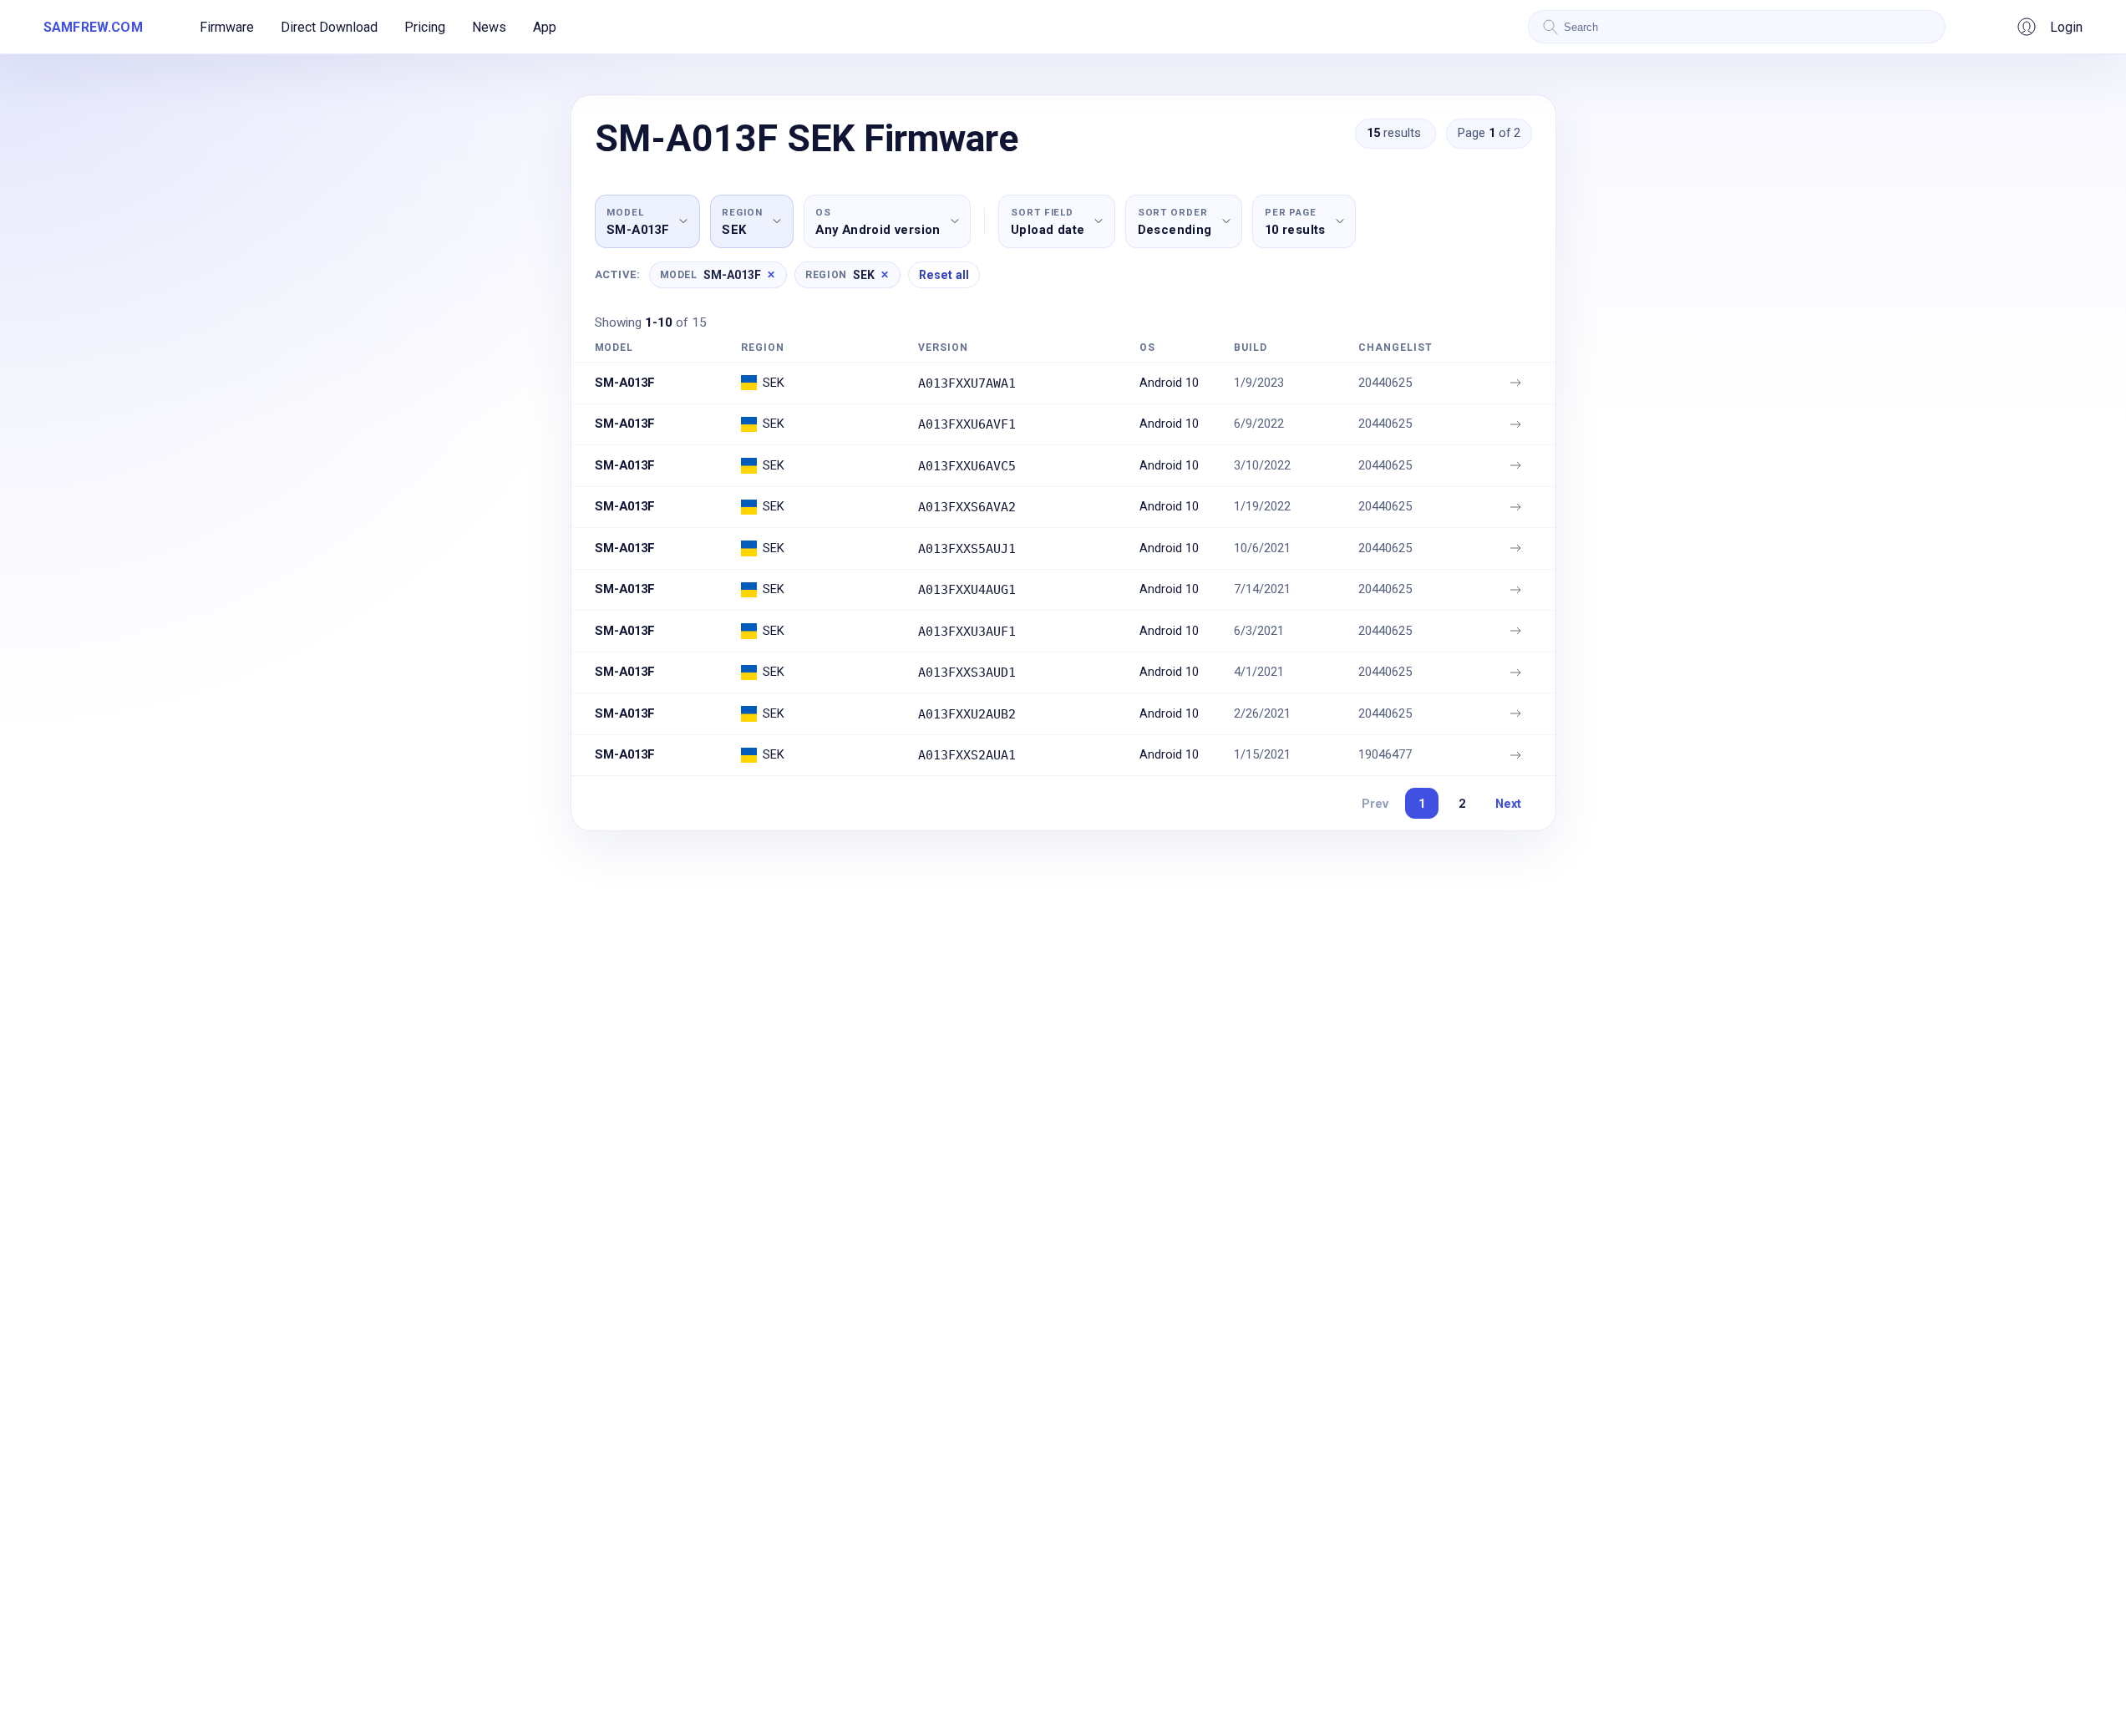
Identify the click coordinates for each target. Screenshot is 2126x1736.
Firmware (227, 27)
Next (1508, 804)
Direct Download (329, 27)
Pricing (425, 27)
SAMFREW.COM (93, 27)
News (489, 27)
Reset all (944, 275)
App (545, 27)
